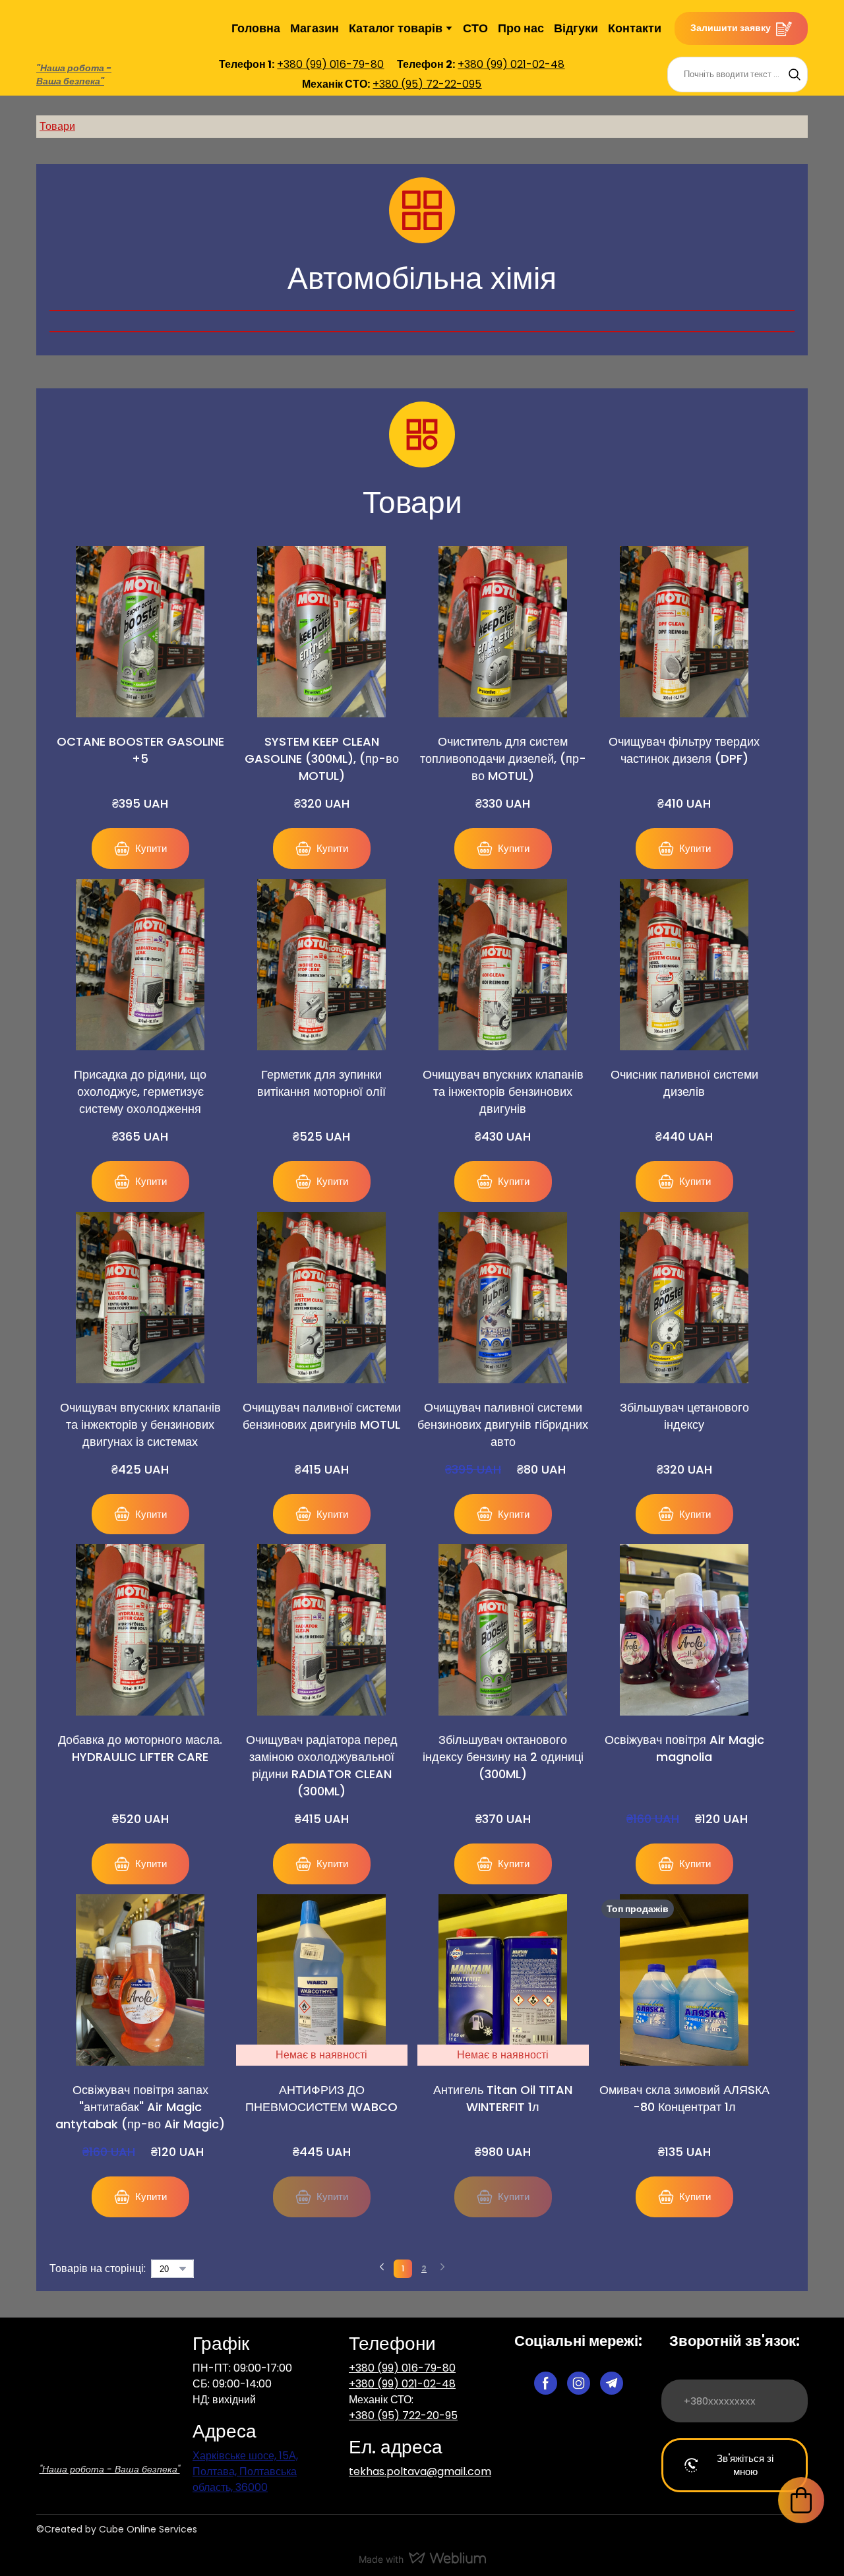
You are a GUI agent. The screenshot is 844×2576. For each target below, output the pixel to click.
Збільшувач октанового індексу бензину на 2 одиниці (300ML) (503, 1740)
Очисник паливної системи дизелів (684, 1066)
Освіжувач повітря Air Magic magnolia (684, 1731)
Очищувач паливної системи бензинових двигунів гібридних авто (503, 1407)
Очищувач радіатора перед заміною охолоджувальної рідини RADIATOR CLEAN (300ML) (322, 1748)
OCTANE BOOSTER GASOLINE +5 (140, 733)
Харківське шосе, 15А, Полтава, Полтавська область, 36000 (245, 2454)
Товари (57, 109)
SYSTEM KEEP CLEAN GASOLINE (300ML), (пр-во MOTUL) (322, 741)
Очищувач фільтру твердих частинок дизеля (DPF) (684, 733)
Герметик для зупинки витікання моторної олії (321, 1066)
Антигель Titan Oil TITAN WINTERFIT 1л (503, 2081)
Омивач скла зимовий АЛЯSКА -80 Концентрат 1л (684, 2081)
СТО (475, 19)
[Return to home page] (110, 2379)
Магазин (315, 19)
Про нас (521, 19)
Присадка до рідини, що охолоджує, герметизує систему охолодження (140, 1074)
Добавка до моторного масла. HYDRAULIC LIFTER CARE (140, 1731)
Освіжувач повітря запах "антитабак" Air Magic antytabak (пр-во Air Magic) (140, 2090)
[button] (741, 20)
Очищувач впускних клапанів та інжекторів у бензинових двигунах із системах (140, 1407)
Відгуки (576, 19)
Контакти (635, 19)
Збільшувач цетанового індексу (684, 1399)
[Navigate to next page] (442, 2252)
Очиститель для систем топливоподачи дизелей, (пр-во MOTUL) (503, 741)
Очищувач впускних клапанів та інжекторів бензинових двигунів (503, 1074)
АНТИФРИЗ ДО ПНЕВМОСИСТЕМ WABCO (321, 2081)
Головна (256, 19)
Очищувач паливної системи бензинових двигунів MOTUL (322, 1399)
